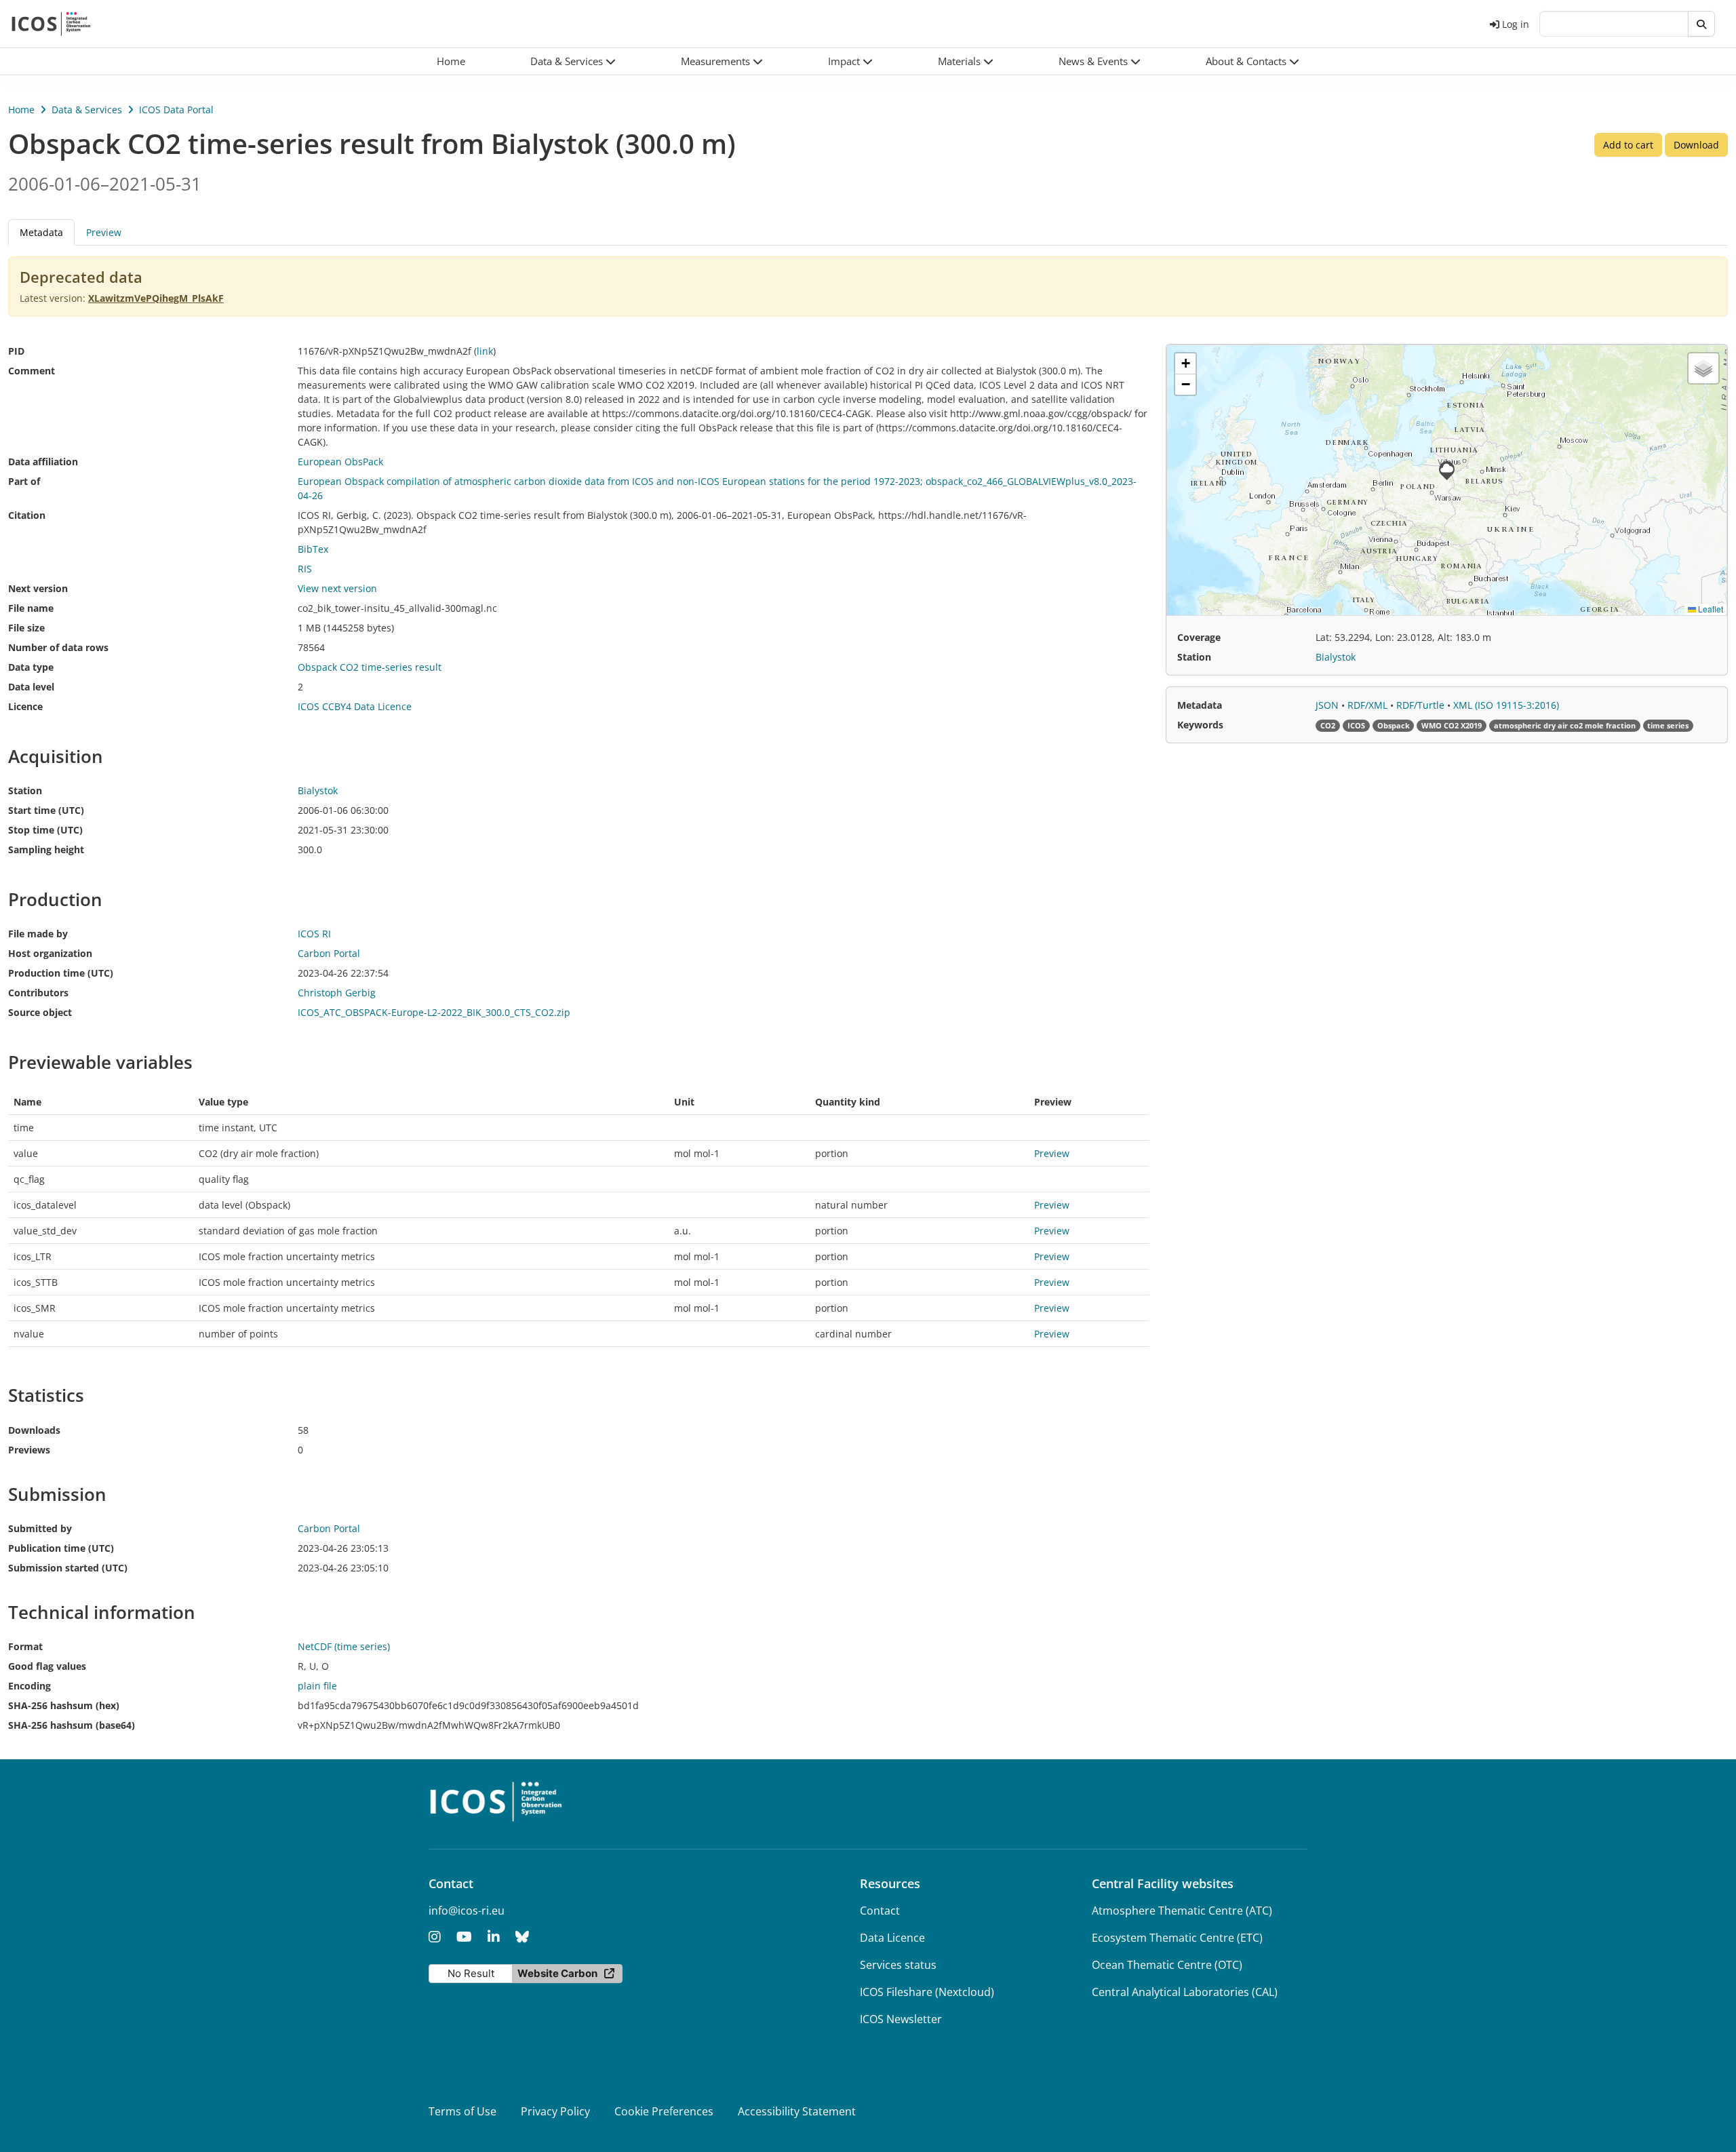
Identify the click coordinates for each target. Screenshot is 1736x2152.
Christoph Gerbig (337, 993)
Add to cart (1628, 145)
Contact (880, 1911)
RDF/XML (1369, 705)
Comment (32, 371)
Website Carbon (557, 1973)
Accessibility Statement (797, 2111)
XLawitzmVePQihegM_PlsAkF (156, 298)
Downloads (34, 1430)
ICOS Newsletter (901, 2019)
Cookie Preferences (664, 2111)
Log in (1516, 24)
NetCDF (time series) (344, 1646)
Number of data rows (58, 647)
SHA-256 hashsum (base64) (72, 1725)
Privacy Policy (555, 2111)
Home (21, 110)
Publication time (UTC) (61, 1548)
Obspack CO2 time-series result (370, 667)
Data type (31, 667)
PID (16, 351)
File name (31, 608)
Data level (31, 687)
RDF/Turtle (1422, 705)
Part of (24, 481)
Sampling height (46, 849)
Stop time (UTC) (45, 830)
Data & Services (87, 110)
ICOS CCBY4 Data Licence (355, 706)
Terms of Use (462, 2111)
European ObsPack (340, 462)
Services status (898, 1965)
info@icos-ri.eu (467, 1911)
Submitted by (40, 1528)
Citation (27, 515)
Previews (29, 1450)
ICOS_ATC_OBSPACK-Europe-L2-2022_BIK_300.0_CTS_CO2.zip (434, 1012)
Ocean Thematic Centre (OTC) (1167, 1965)
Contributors (38, 993)
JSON (1328, 705)
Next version (38, 588)
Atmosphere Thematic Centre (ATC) (1182, 1911)
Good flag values (47, 1666)
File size (26, 628)
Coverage (1199, 637)
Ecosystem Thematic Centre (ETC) (1177, 1938)
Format (25, 1646)
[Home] (51, 24)
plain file (317, 1686)
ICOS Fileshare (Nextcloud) (927, 1992)
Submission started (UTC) (68, 1568)
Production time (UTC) (61, 973)
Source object (40, 1012)
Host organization (50, 953)
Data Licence (892, 1938)
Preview (104, 232)
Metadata (1200, 705)
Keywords (1200, 725)
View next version (337, 588)
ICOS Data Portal (176, 110)
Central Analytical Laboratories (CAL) (1185, 1992)
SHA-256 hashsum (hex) (64, 1705)
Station (25, 790)
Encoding (29, 1686)
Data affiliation (43, 462)
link (485, 351)
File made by (38, 934)
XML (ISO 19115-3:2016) (1506, 705)
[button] (573, 61)
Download (1696, 145)
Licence (25, 706)
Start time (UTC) (46, 810)
